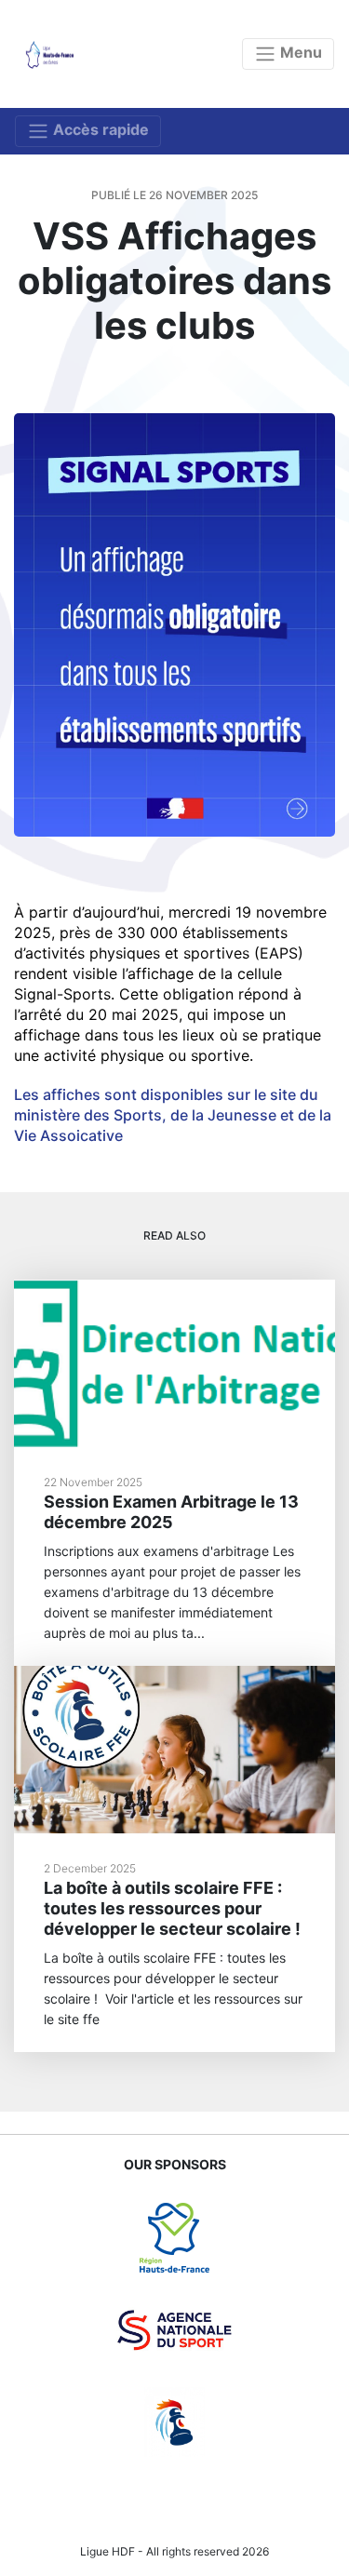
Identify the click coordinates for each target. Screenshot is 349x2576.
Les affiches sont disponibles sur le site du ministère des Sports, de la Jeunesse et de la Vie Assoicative (173, 1115)
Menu (299, 52)
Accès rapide (99, 129)
